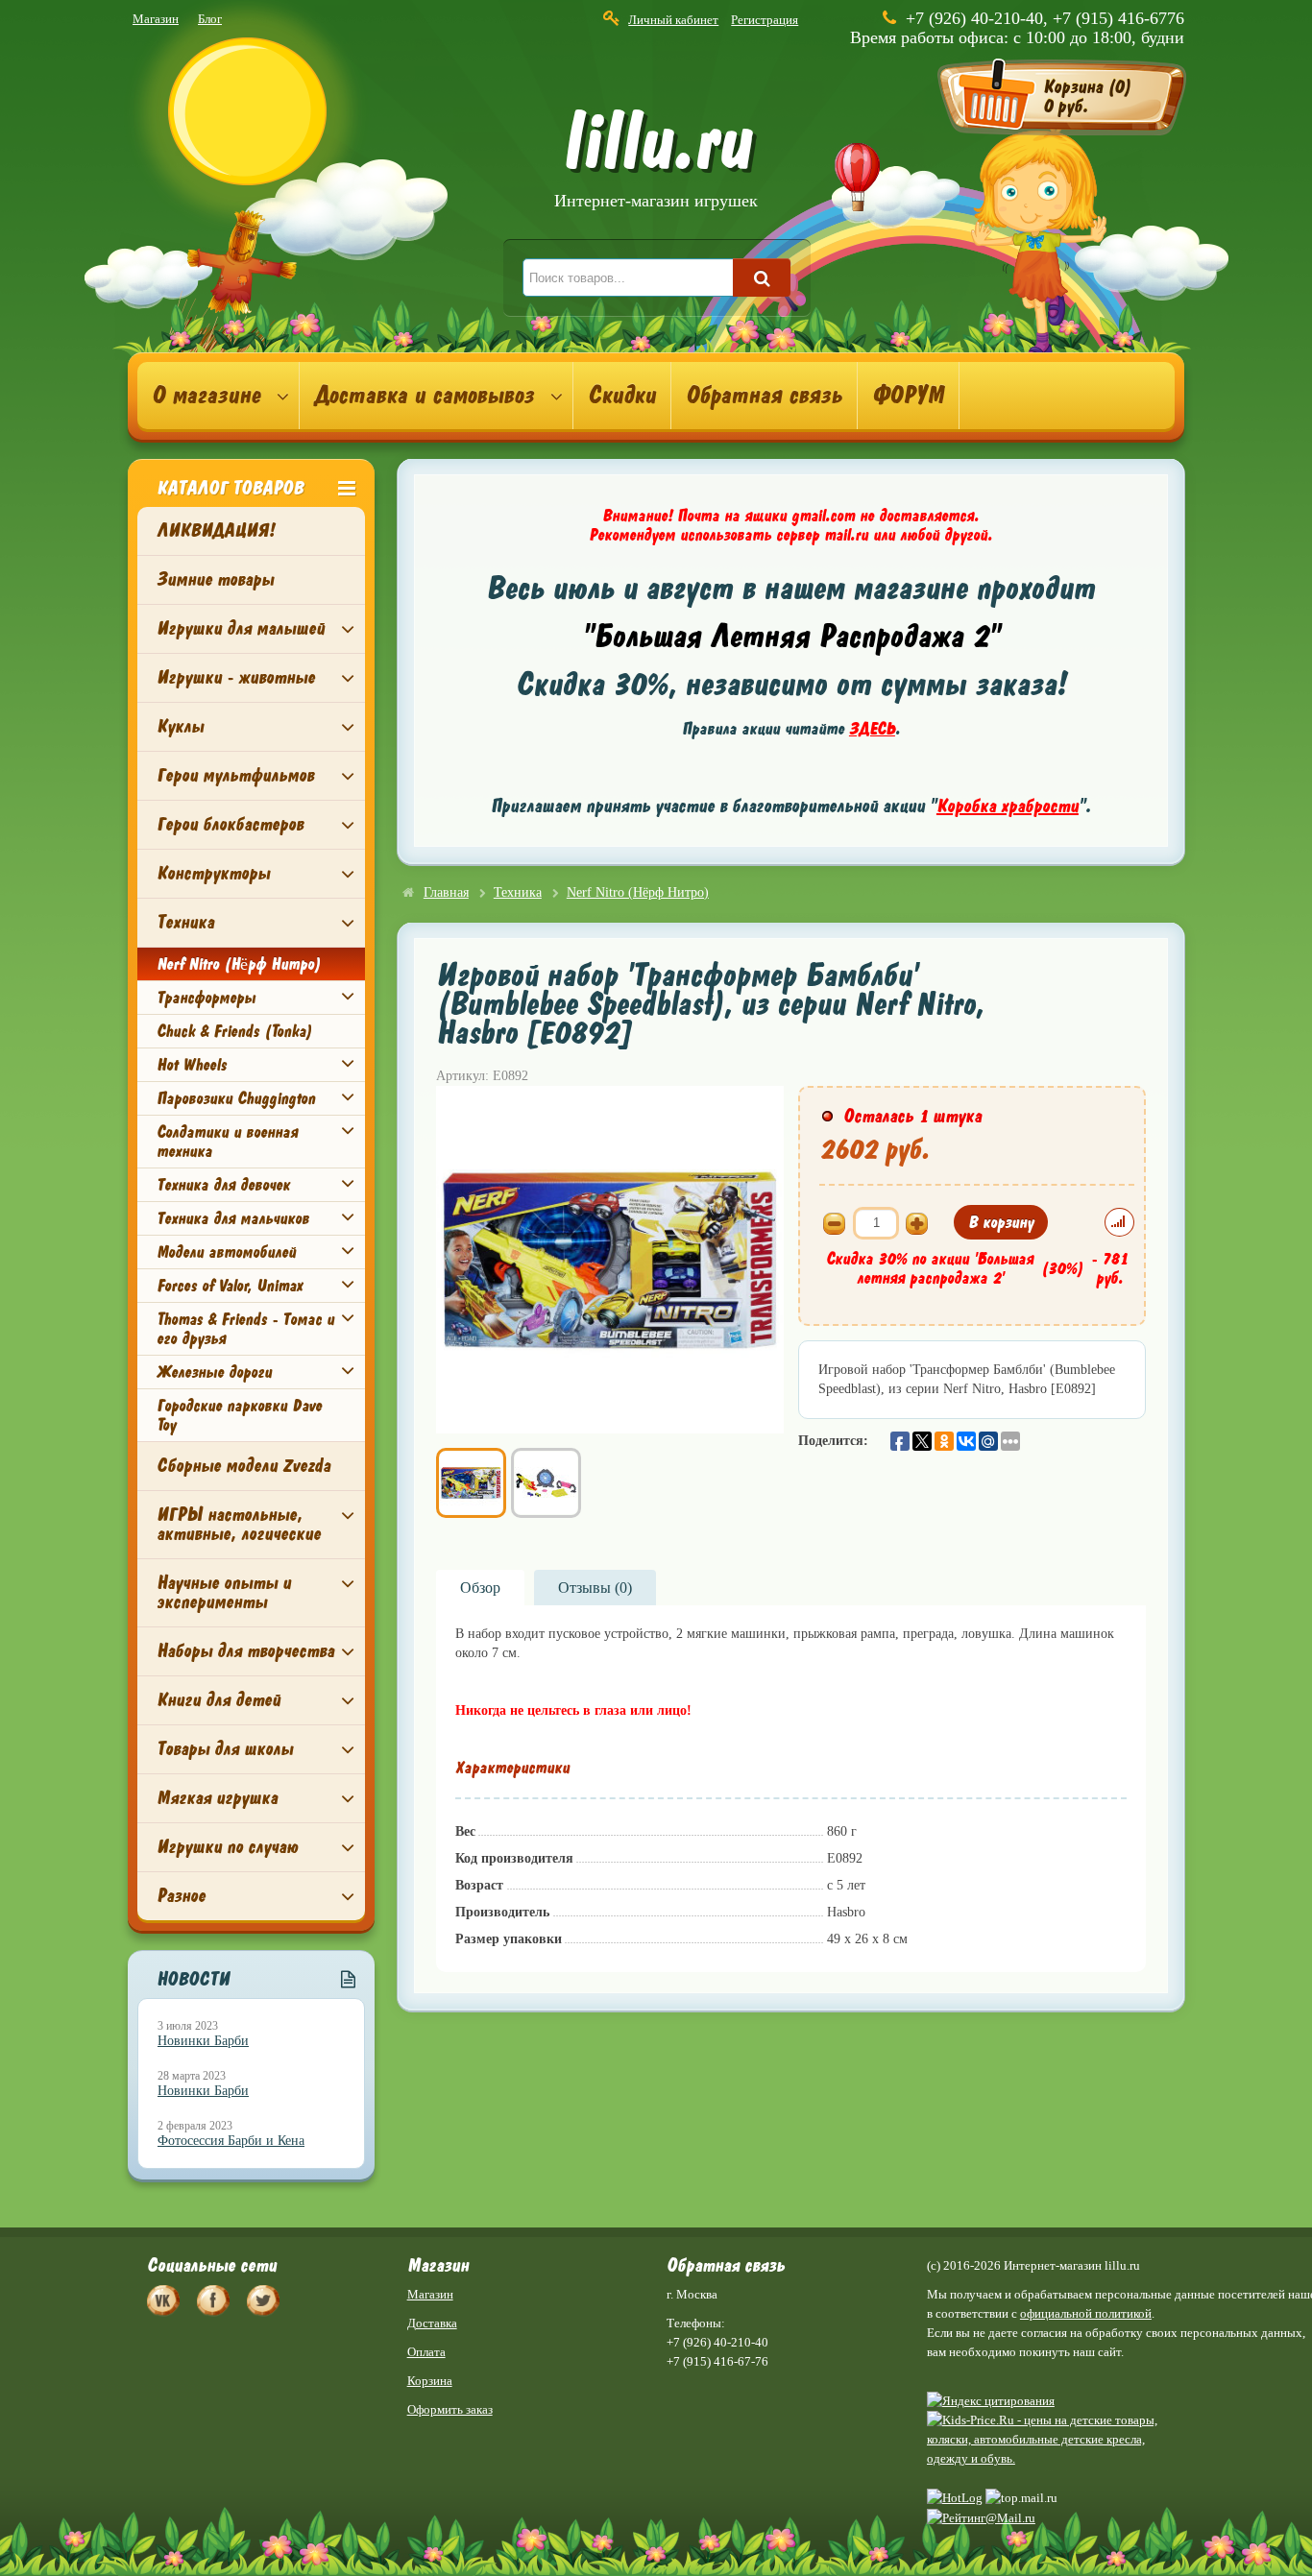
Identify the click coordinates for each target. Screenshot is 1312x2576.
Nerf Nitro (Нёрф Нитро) (239, 964)
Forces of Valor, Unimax (230, 1286)
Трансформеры (206, 998)
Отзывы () (595, 1588)
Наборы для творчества (245, 1651)
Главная (446, 892)
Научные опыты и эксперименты (224, 1592)
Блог (210, 19)
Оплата (426, 2352)
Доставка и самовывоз (424, 396)
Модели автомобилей (226, 1252)
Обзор (480, 1588)
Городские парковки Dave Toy (239, 1415)
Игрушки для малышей (241, 628)
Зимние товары (215, 579)
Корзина (430, 2381)
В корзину (1001, 1222)
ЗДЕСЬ (872, 729)
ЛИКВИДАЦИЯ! (216, 530)
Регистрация (765, 20)
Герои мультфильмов (235, 775)
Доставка (432, 2323)
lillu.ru (656, 162)
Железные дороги (214, 1372)
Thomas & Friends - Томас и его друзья (245, 1329)
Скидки (622, 396)
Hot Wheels (192, 1065)
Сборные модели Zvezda (243, 1466)
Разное (181, 1896)
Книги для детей (219, 1700)
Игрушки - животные (236, 677)
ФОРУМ (908, 396)
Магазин (156, 19)
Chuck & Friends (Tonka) (234, 1031)
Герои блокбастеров (230, 824)
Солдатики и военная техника (227, 1142)
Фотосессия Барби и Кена (231, 2141)
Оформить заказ (450, 2409)
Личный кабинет (673, 20)
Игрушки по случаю (227, 1847)
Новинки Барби (203, 2041)
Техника (185, 922)
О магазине (206, 396)
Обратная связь (764, 396)
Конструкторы (213, 873)
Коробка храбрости (1008, 806)
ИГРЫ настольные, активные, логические (239, 1524)
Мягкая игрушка (217, 1798)
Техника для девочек (223, 1185)
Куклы (180, 726)
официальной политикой (1086, 2313)
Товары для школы (225, 1749)
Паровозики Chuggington (236, 1098)
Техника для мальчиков (233, 1218)
